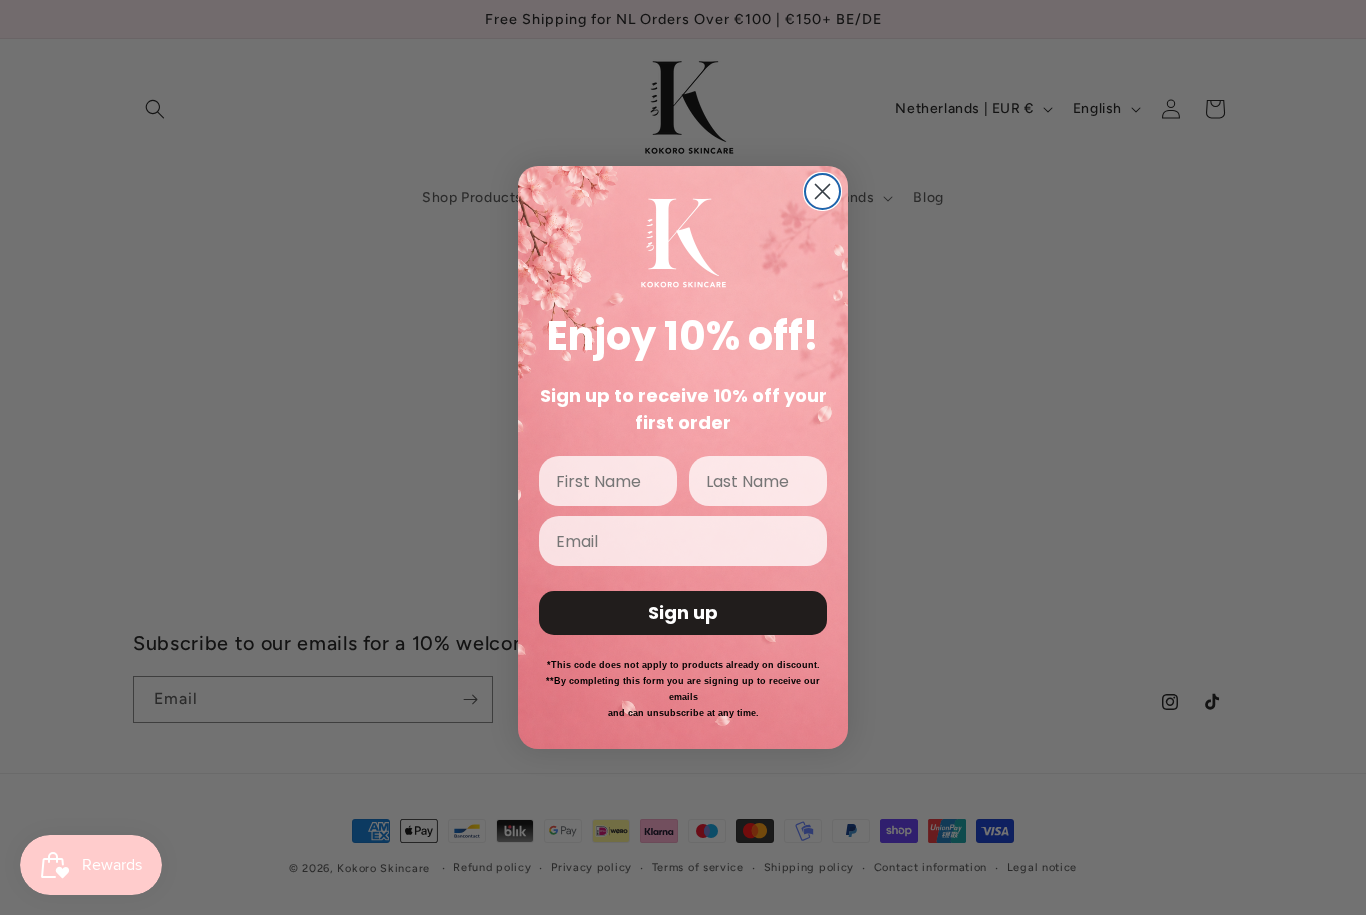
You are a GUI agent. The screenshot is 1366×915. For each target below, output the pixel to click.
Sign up (683, 612)
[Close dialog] (822, 191)
